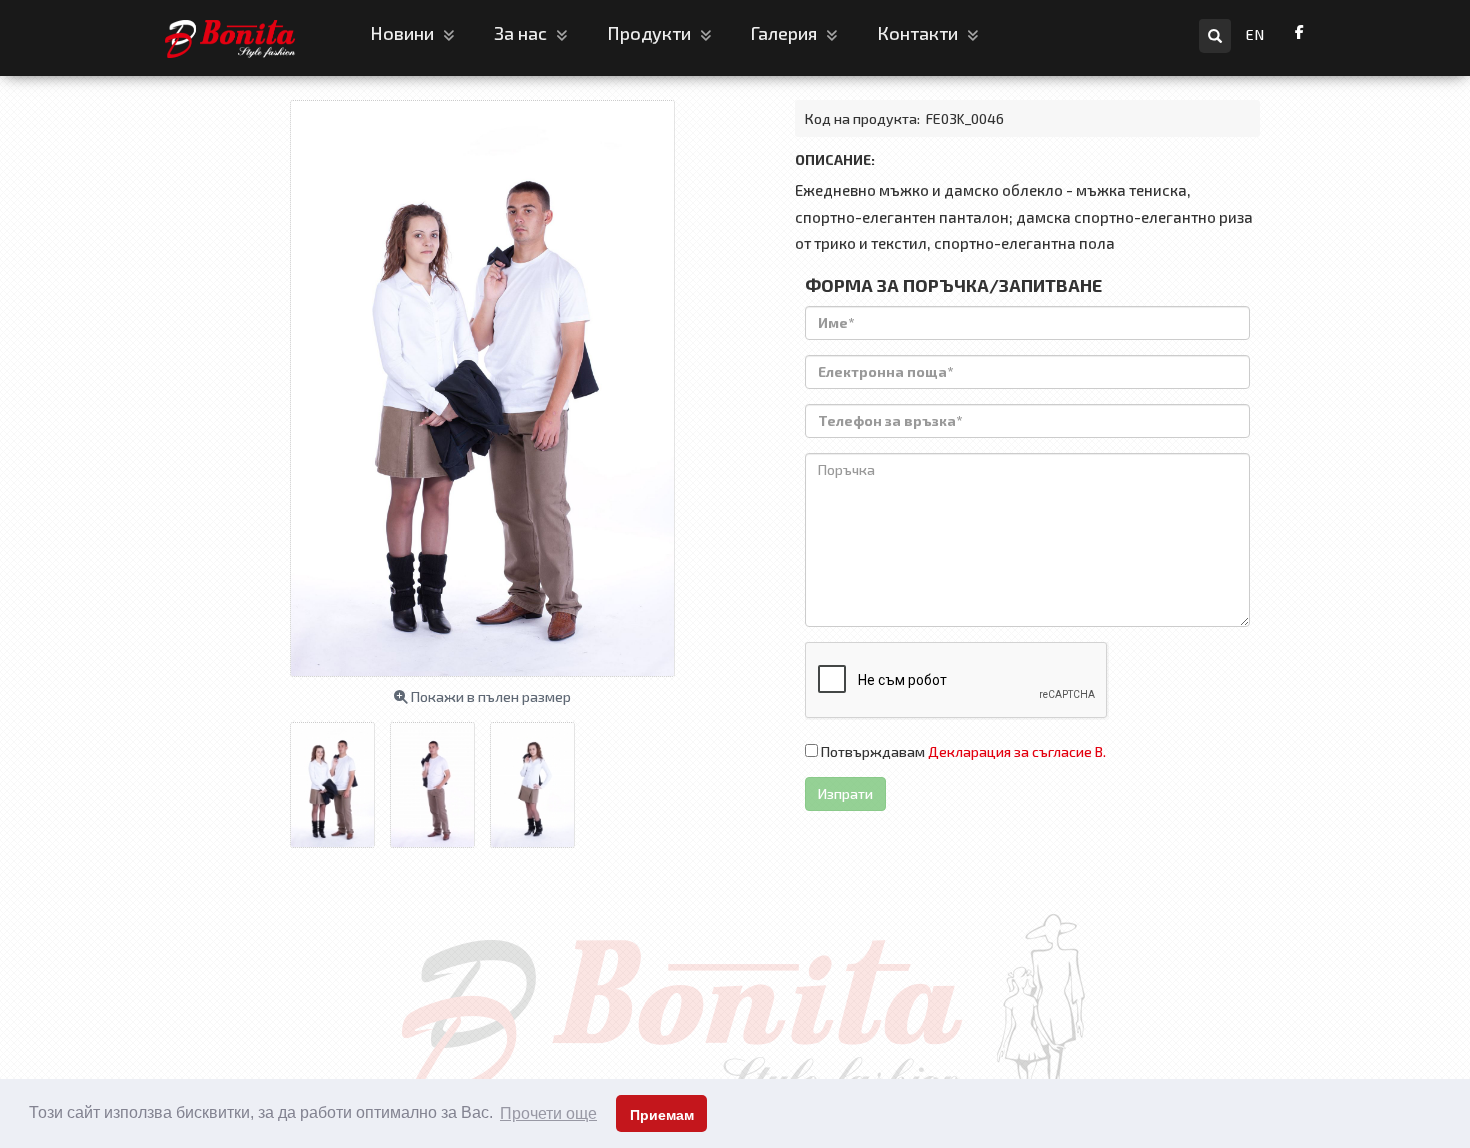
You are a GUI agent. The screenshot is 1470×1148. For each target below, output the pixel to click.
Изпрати (845, 793)
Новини (404, 33)
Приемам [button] (662, 1115)
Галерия (786, 33)
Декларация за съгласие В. (1017, 751)
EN (1255, 34)
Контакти (919, 33)
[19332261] (440, 778)
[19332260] (540, 778)
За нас (522, 33)
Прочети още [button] (548, 1113)
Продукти (651, 33)
